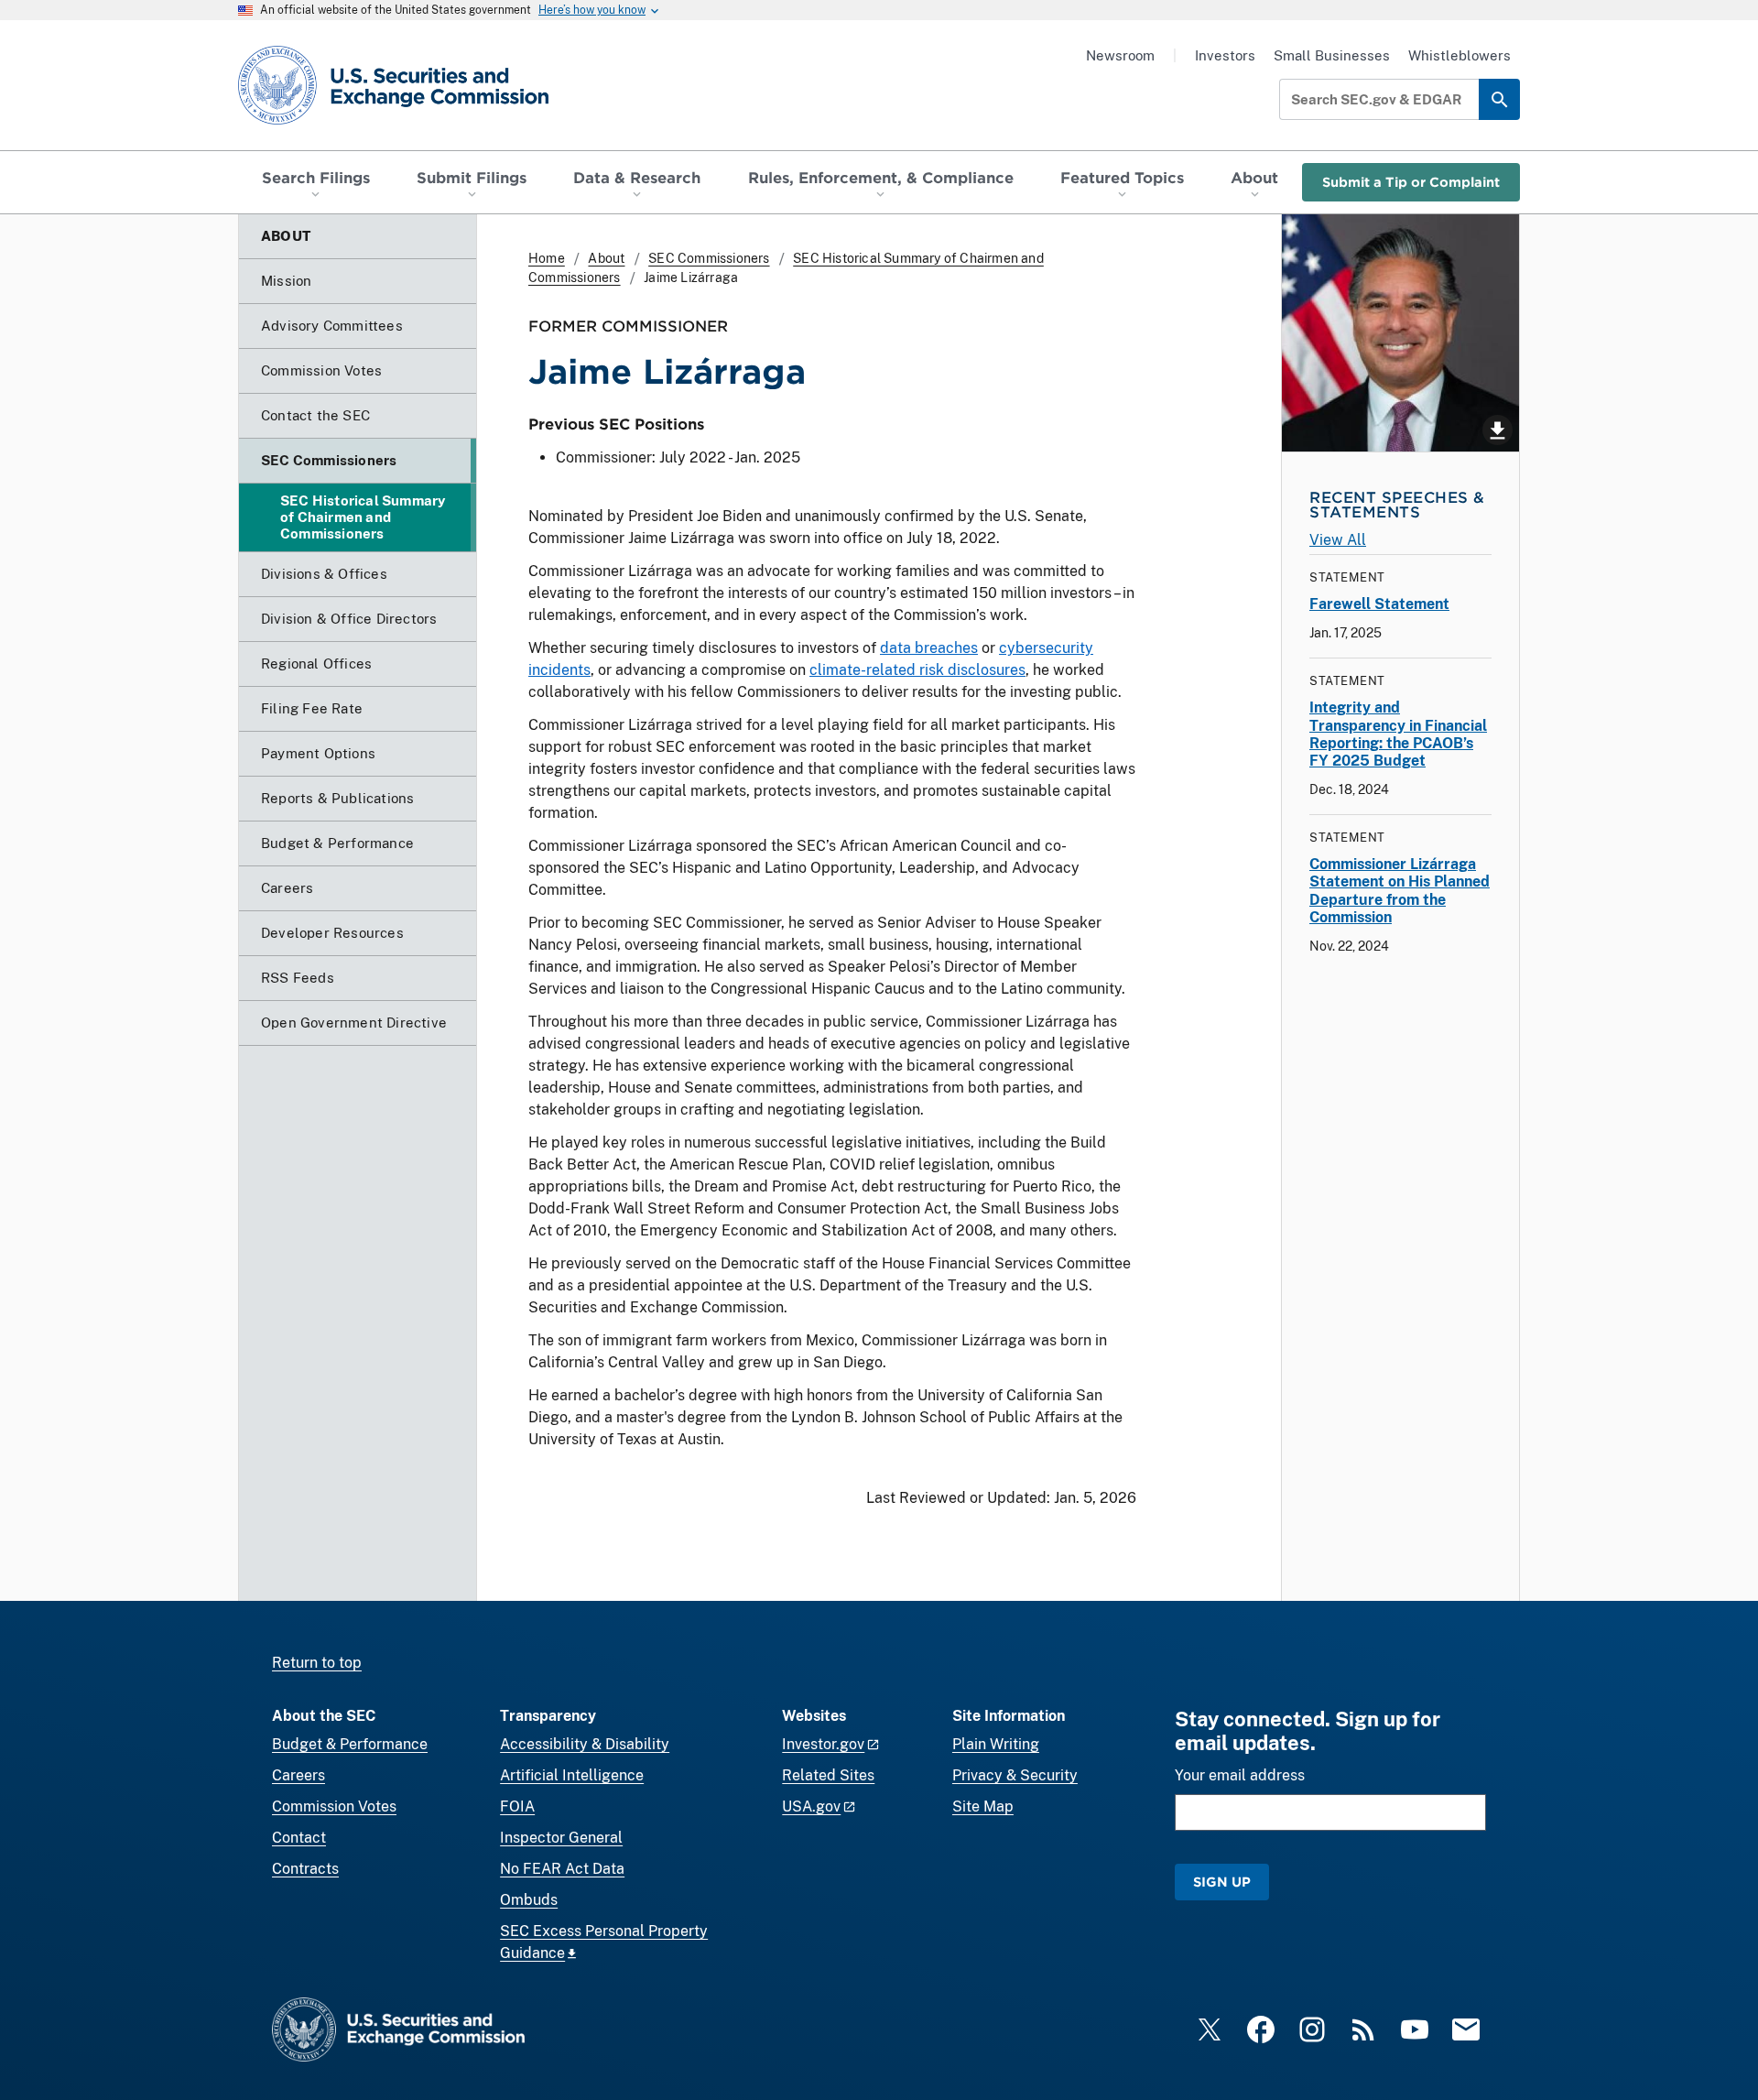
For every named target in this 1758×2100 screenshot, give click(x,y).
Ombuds (529, 1900)
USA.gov (811, 1806)
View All (1338, 540)
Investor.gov (823, 1744)
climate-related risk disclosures (917, 670)
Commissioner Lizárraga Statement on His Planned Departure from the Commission (1400, 891)
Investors (1225, 55)
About (606, 258)
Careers (298, 1775)
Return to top (317, 1663)
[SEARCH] (1499, 99)
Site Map (983, 1806)
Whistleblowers (1460, 55)
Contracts (305, 1869)
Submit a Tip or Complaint (1411, 182)
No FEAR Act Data (562, 1869)
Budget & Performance (350, 1744)
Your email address (1240, 1775)
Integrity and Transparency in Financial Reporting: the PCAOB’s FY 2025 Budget (1398, 734)
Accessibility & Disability (585, 1744)
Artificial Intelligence (572, 1775)
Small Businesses (1332, 55)
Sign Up (1222, 1882)
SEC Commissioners (709, 258)
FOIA (517, 1806)
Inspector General (561, 1838)
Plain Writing (996, 1744)
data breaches (929, 648)
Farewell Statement (1379, 604)
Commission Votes (334, 1806)
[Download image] (1400, 333)
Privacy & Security (1015, 1775)
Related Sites (828, 1775)
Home (547, 258)
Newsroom (1120, 55)
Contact (299, 1838)
